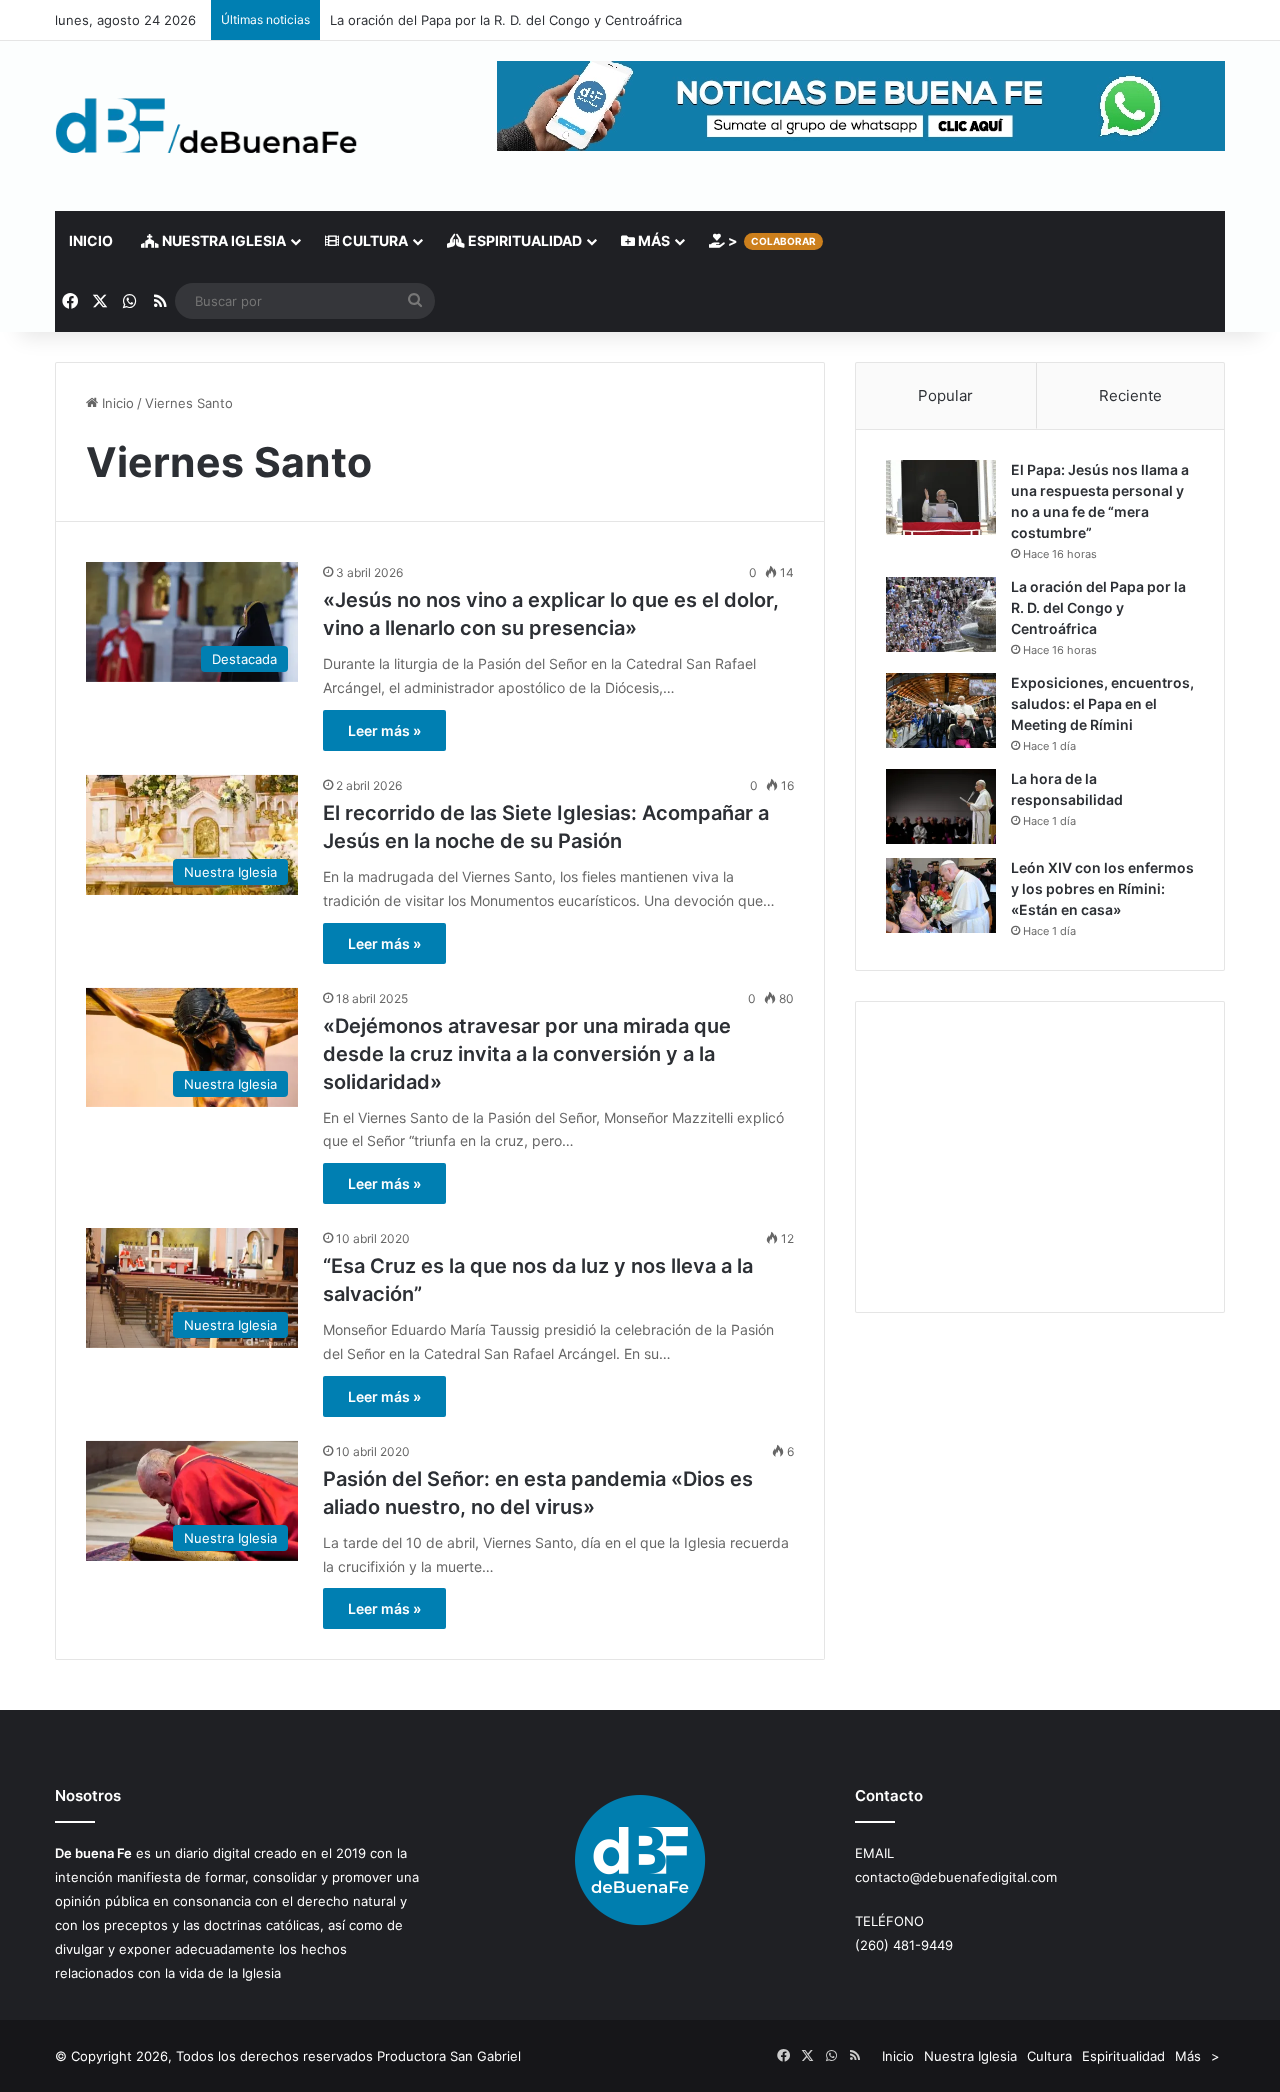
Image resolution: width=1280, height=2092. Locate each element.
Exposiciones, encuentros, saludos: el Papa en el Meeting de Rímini (1102, 703)
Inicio (91, 240)
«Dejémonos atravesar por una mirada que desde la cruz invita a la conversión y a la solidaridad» (527, 1054)
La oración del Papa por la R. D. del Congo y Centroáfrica (506, 20)
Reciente (1130, 395)
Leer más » (384, 730)
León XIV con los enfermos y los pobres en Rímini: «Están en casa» (1102, 888)
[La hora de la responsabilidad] (941, 806)
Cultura (373, 240)
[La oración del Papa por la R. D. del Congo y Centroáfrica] (941, 614)
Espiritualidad (523, 240)
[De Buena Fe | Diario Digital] (206, 126)
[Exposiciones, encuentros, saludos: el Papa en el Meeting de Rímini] (941, 710)
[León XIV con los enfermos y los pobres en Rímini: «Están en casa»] (941, 895)
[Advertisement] (1040, 1157)
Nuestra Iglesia (222, 240)
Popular (945, 395)
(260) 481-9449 (904, 1945)
